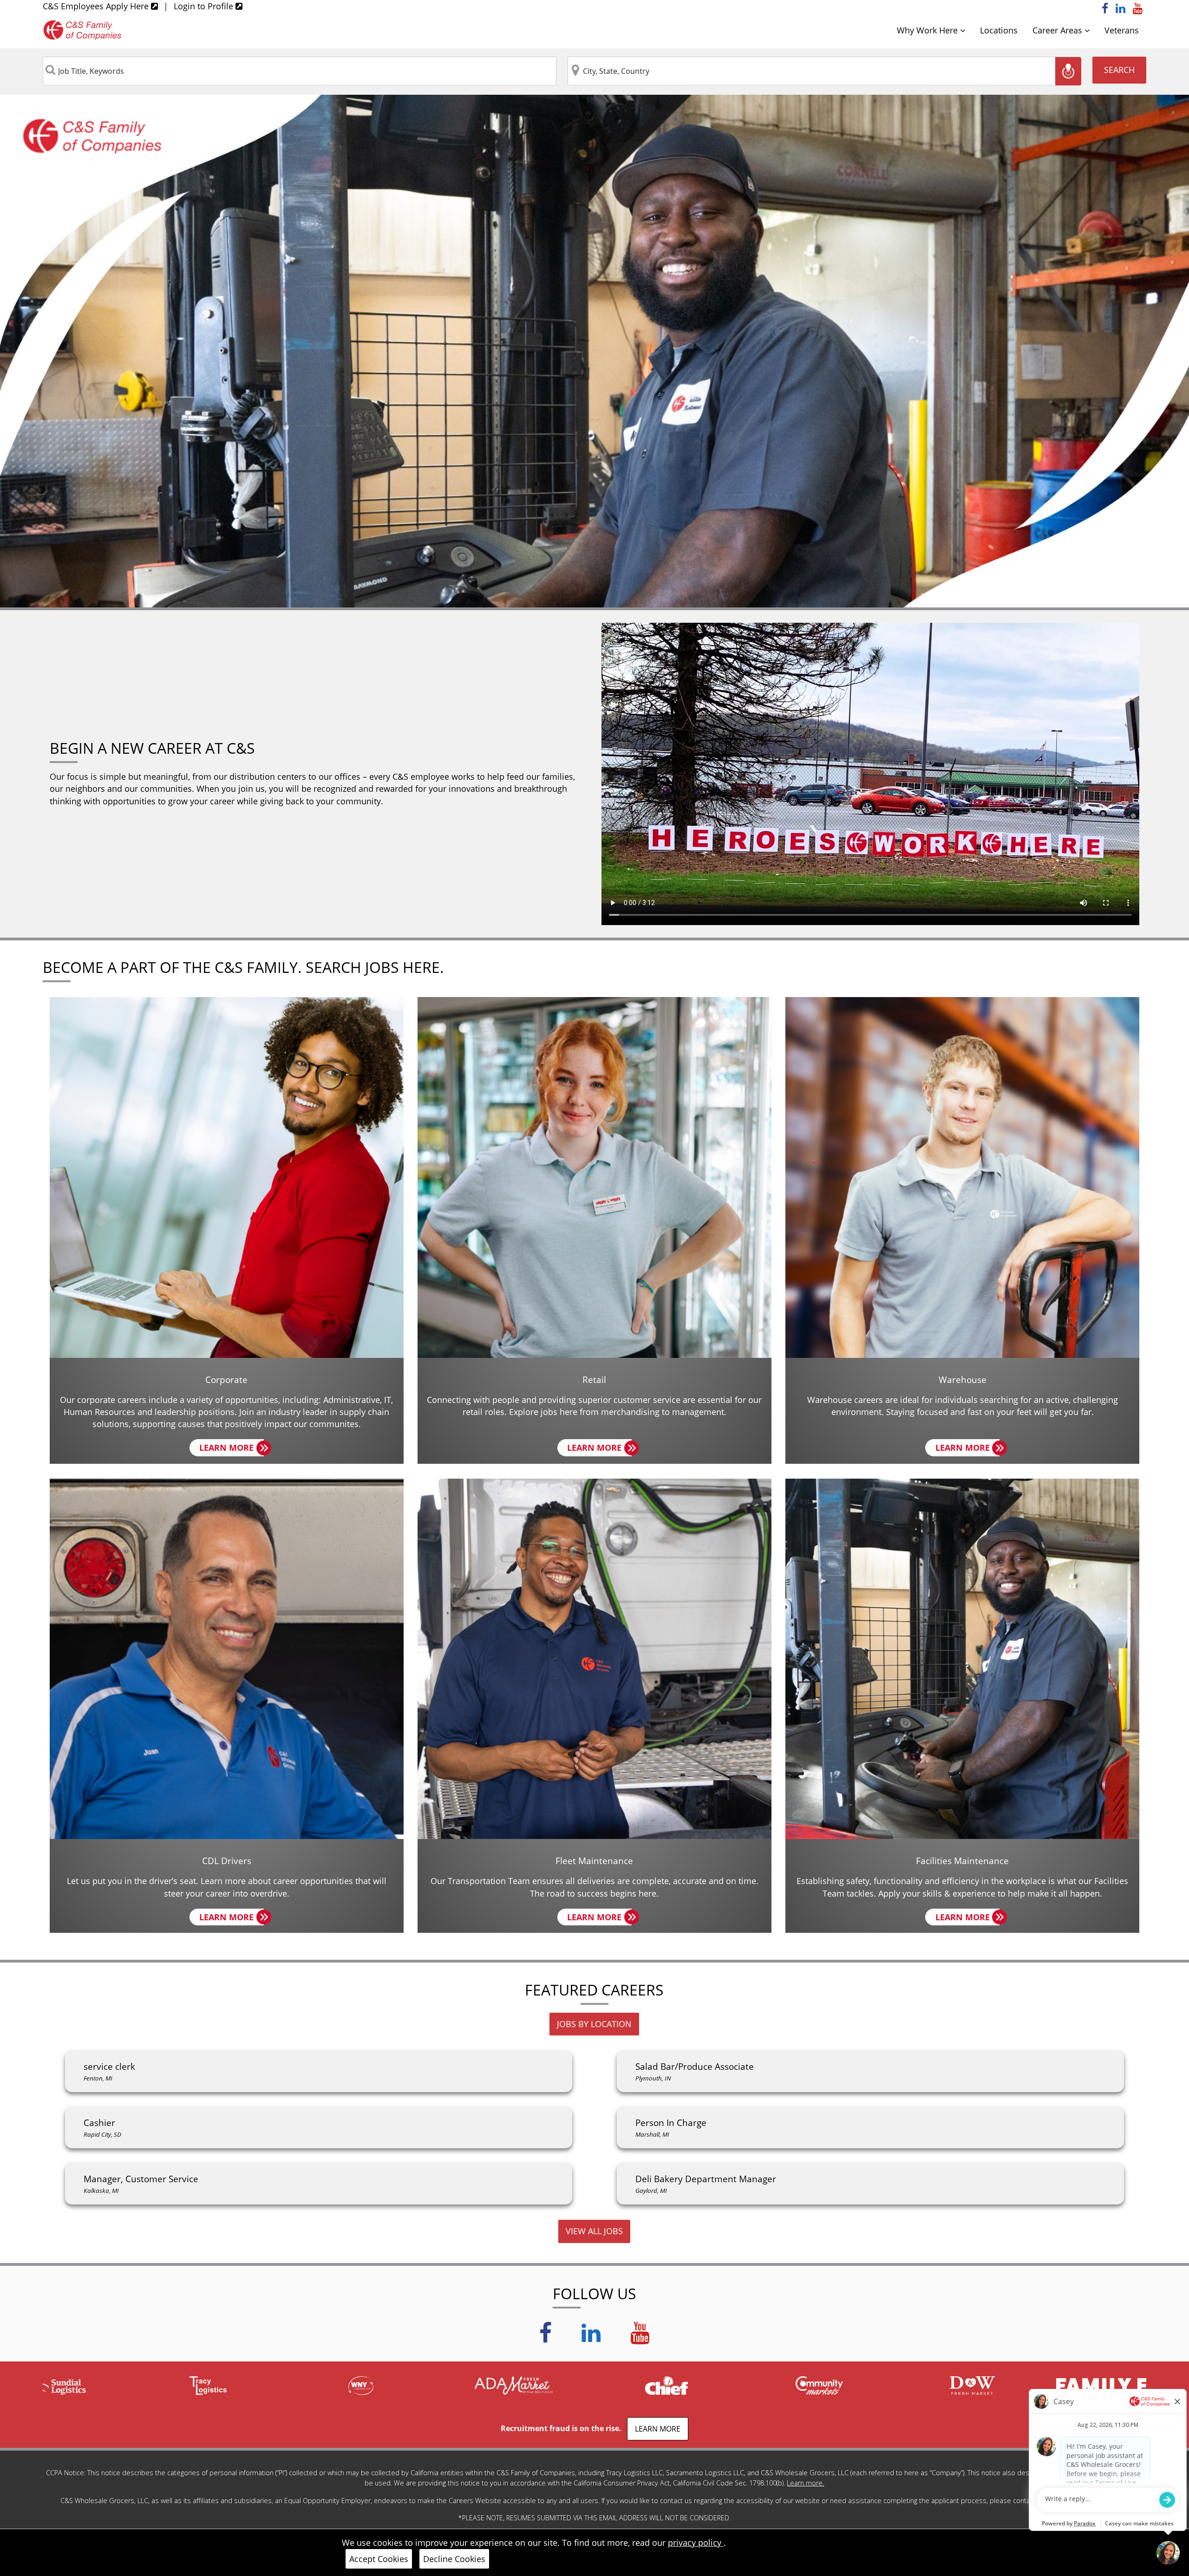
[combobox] (300, 71)
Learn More (232, 1449)
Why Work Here (928, 30)
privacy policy (696, 2543)
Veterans (1122, 30)
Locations (999, 30)
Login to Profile (205, 6)
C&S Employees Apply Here (97, 6)
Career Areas (1058, 30)
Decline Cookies (454, 2559)
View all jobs (594, 2231)
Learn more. (805, 2483)
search (1119, 70)
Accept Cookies (379, 2559)
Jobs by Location (594, 2024)
